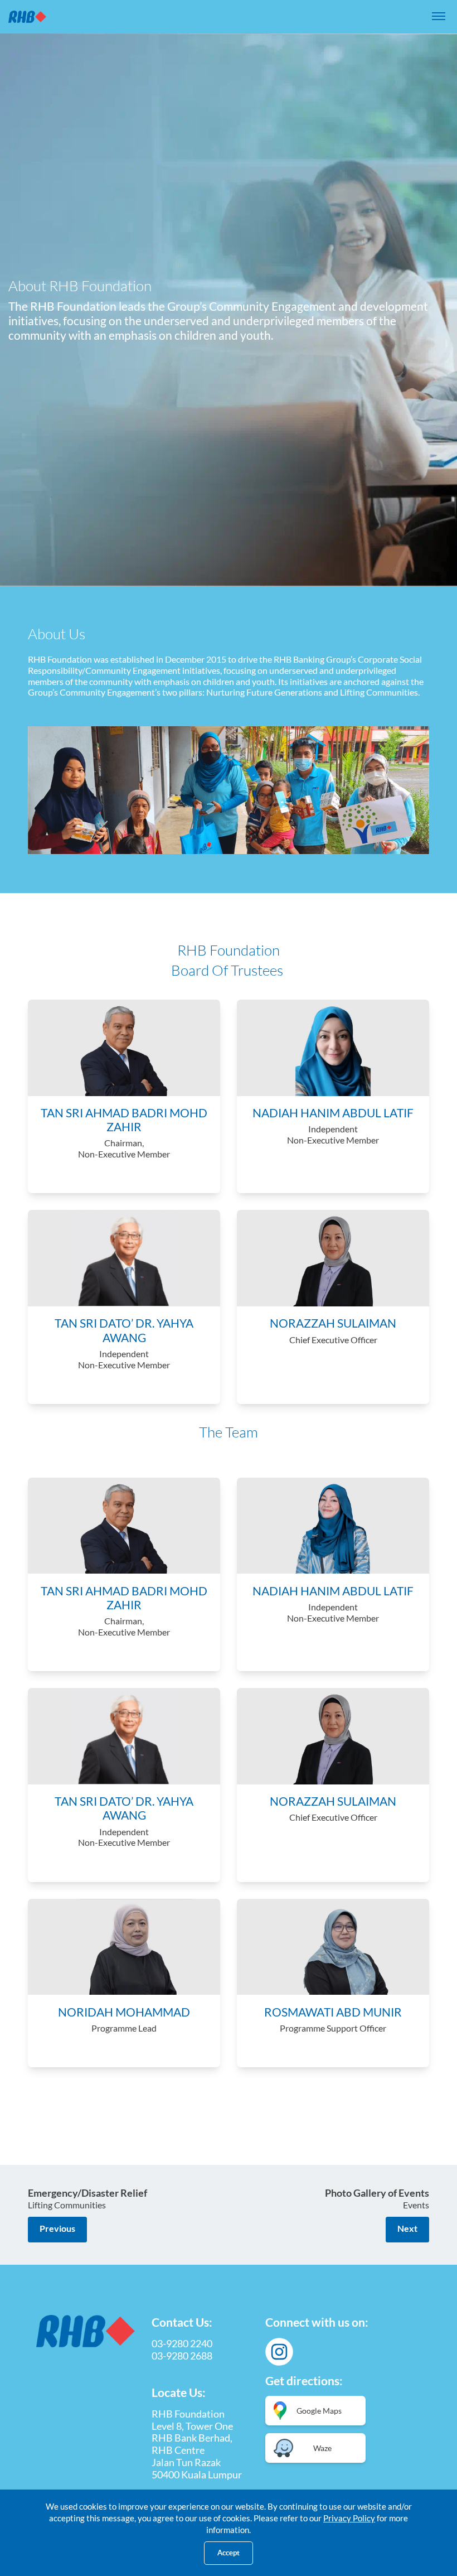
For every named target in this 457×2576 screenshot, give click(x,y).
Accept (229, 2553)
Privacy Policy (349, 2518)
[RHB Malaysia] (27, 17)
